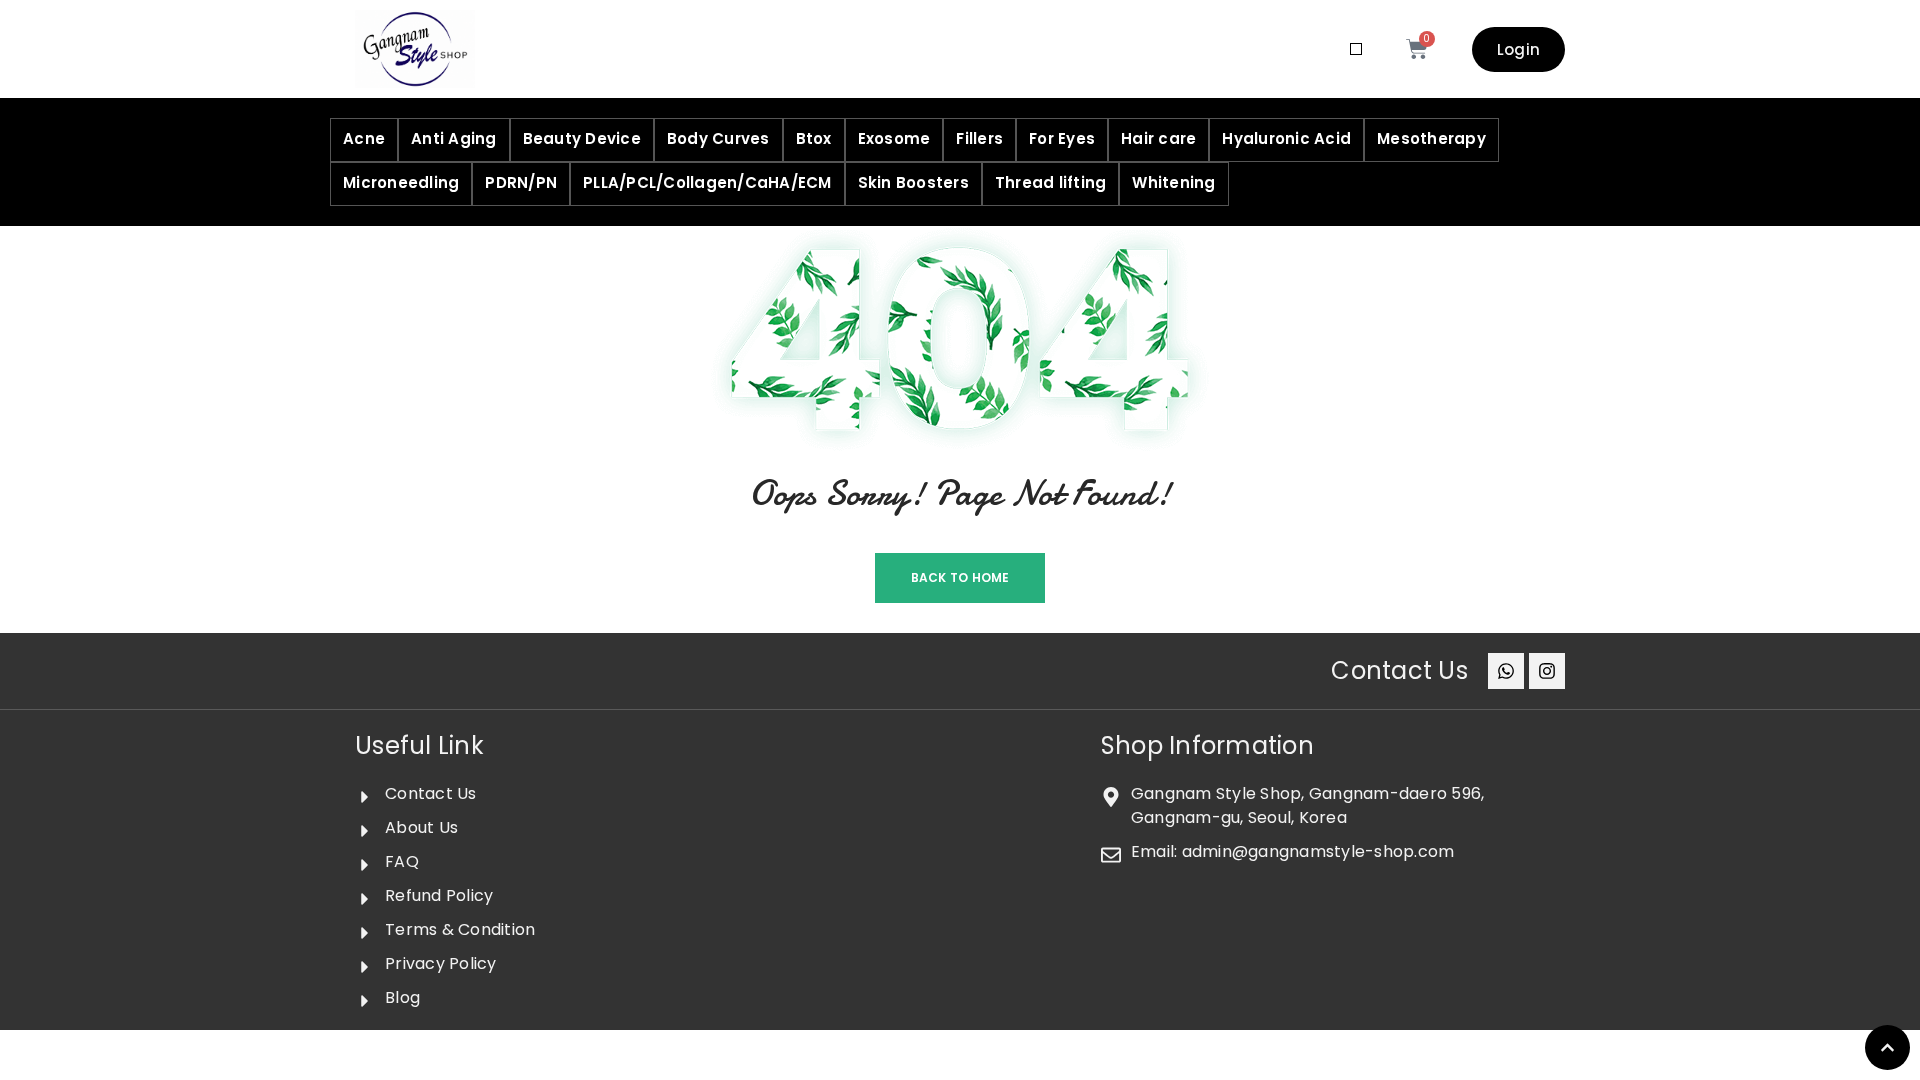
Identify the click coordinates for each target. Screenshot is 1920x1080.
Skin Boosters (913, 182)
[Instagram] (1547, 671)
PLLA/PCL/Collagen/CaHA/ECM (707, 182)
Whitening (1173, 182)
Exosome (894, 138)
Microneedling (401, 182)
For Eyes (1062, 138)
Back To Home (960, 577)
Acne (364, 138)
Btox (814, 138)
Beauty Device (582, 138)
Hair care (1158, 138)
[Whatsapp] (1506, 671)
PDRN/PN (521, 182)
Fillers (979, 138)
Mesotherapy (1431, 138)
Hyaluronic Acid (1286, 138)
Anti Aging (454, 138)
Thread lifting (1051, 182)
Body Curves (718, 138)
